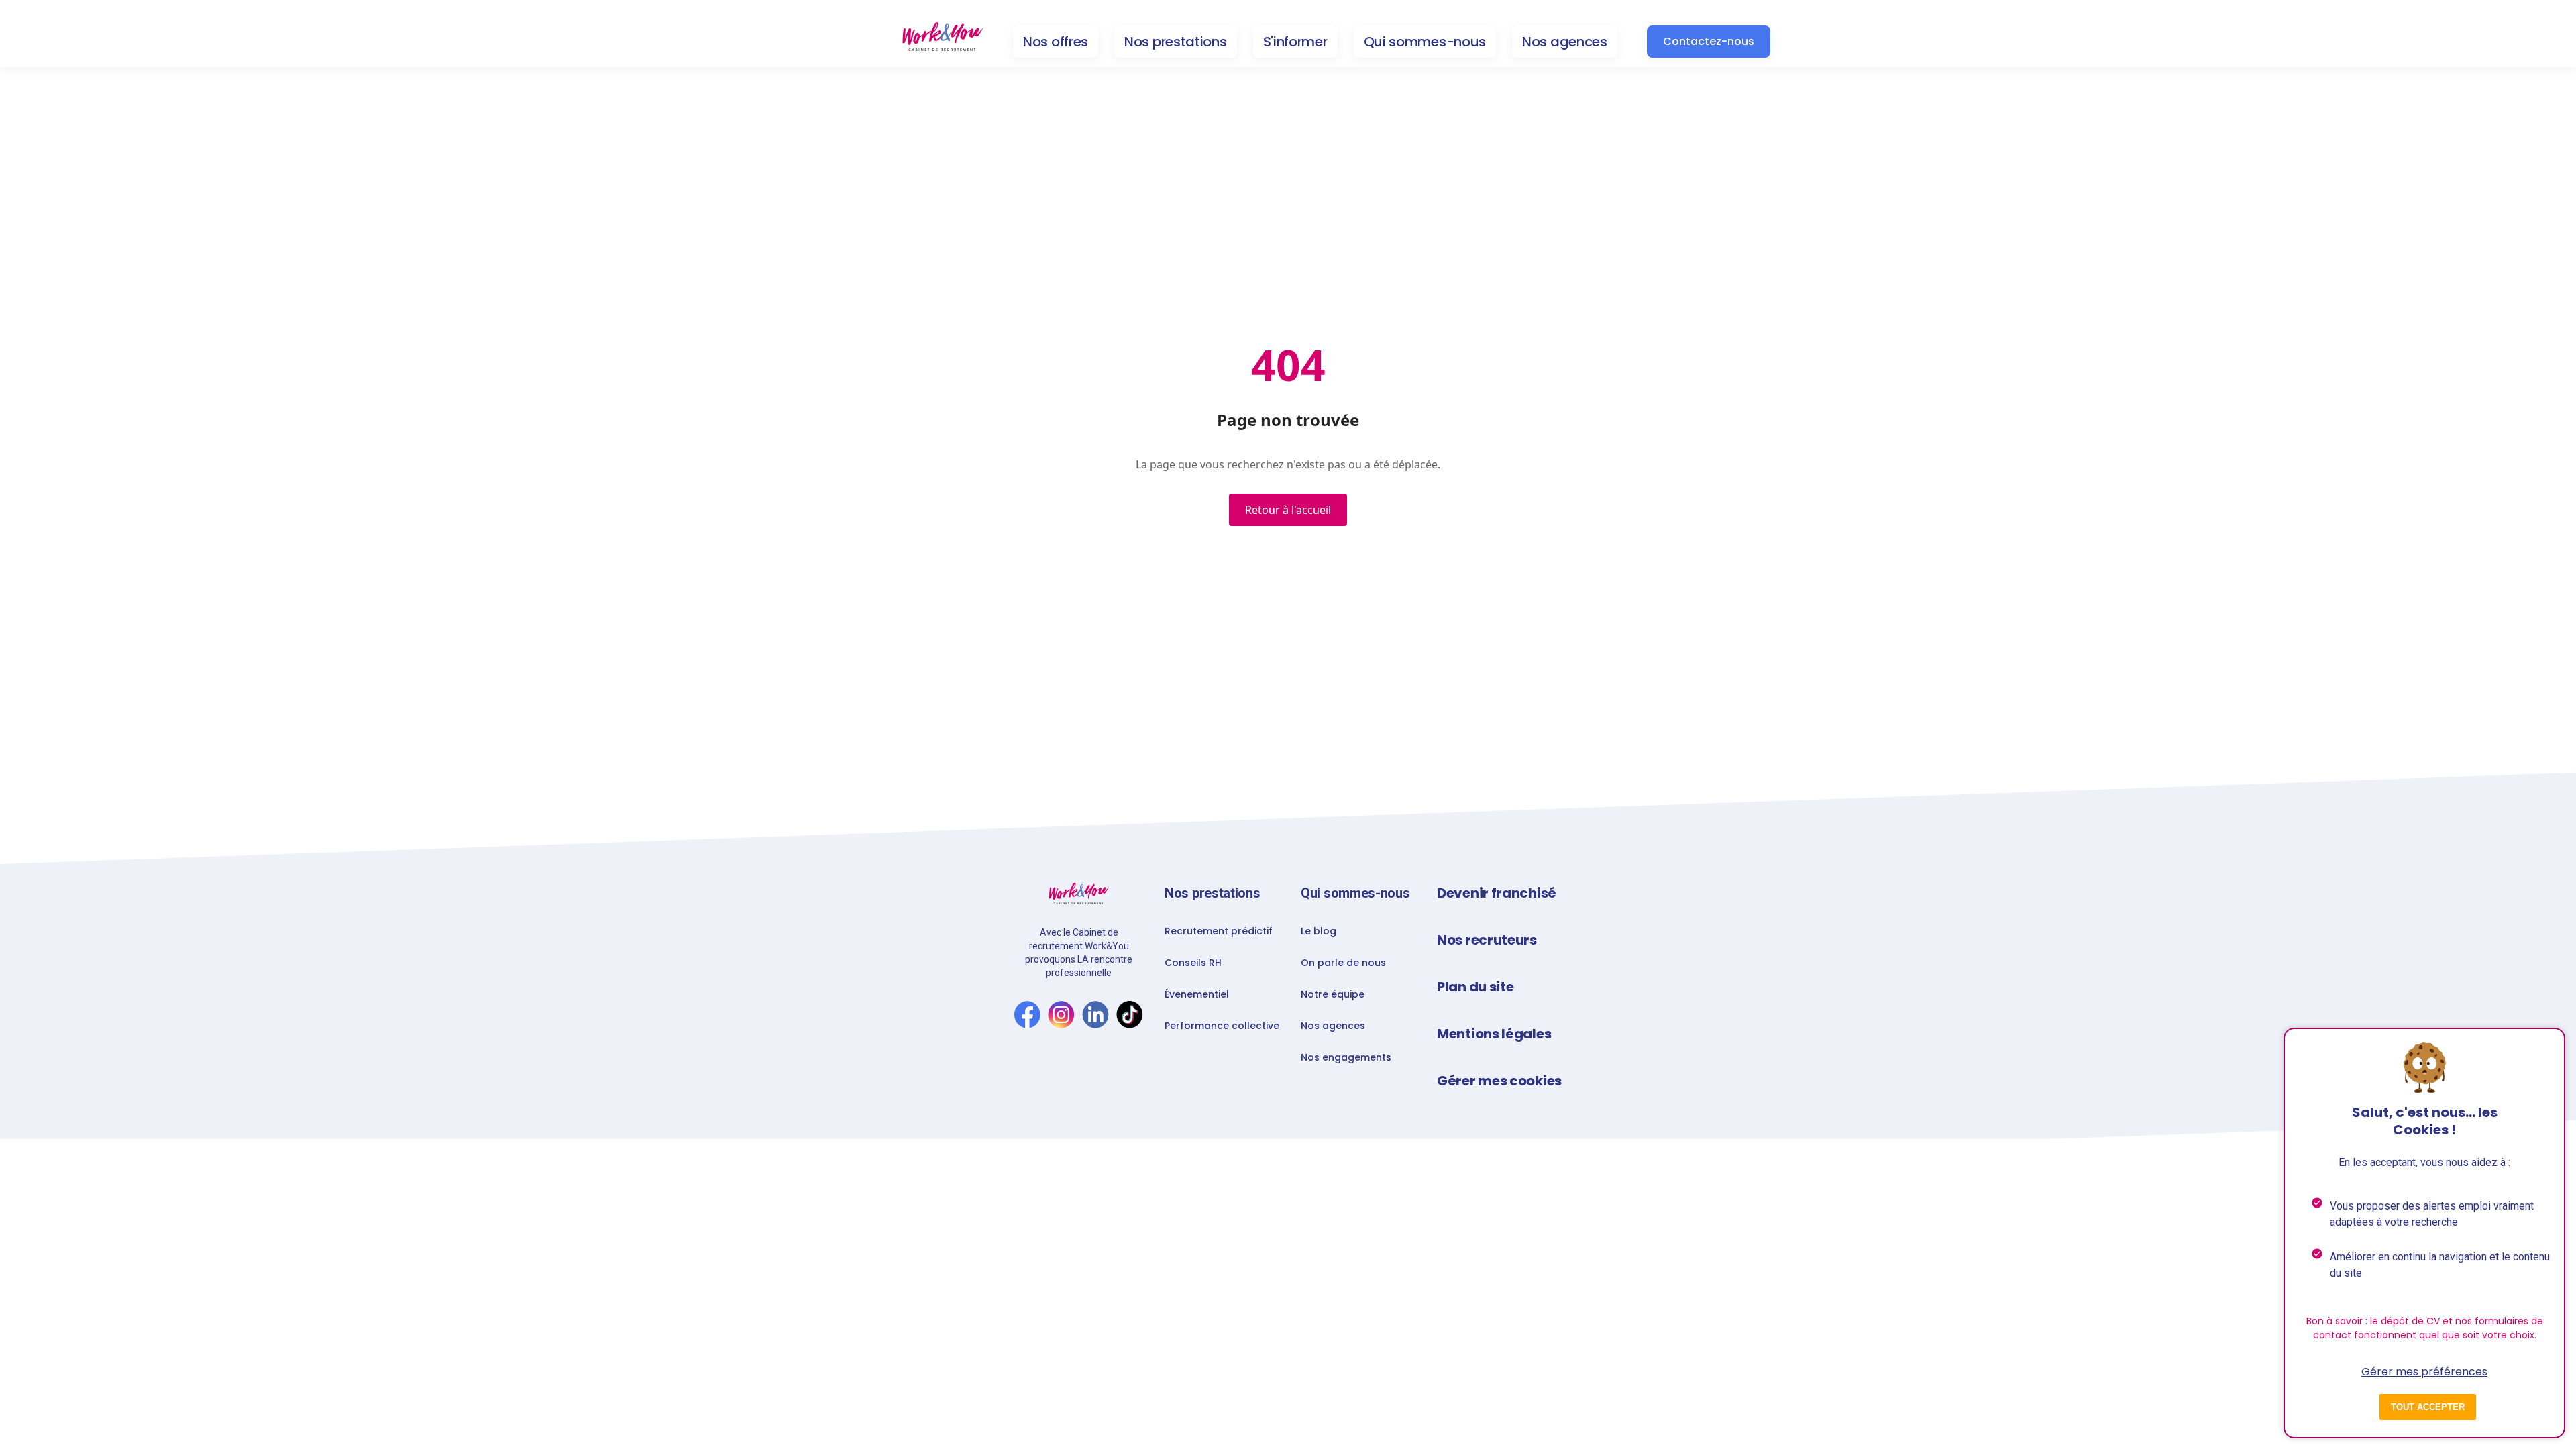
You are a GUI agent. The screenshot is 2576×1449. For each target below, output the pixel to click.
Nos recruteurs (1487, 940)
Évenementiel (1197, 994)
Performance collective (1222, 1026)
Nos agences (1565, 42)
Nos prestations (1176, 42)
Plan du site (1475, 987)
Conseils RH (1193, 963)
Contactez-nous (1709, 41)
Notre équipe (1333, 994)
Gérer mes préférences (2424, 1372)
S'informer (1295, 42)
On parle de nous (1343, 963)
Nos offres (1056, 42)
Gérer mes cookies (1499, 1081)
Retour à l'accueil (1288, 510)
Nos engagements (1346, 1057)
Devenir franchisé (1497, 893)
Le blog (1319, 931)
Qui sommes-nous (1425, 42)
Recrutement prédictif (1219, 931)
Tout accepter (2428, 1407)
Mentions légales (1494, 1034)
